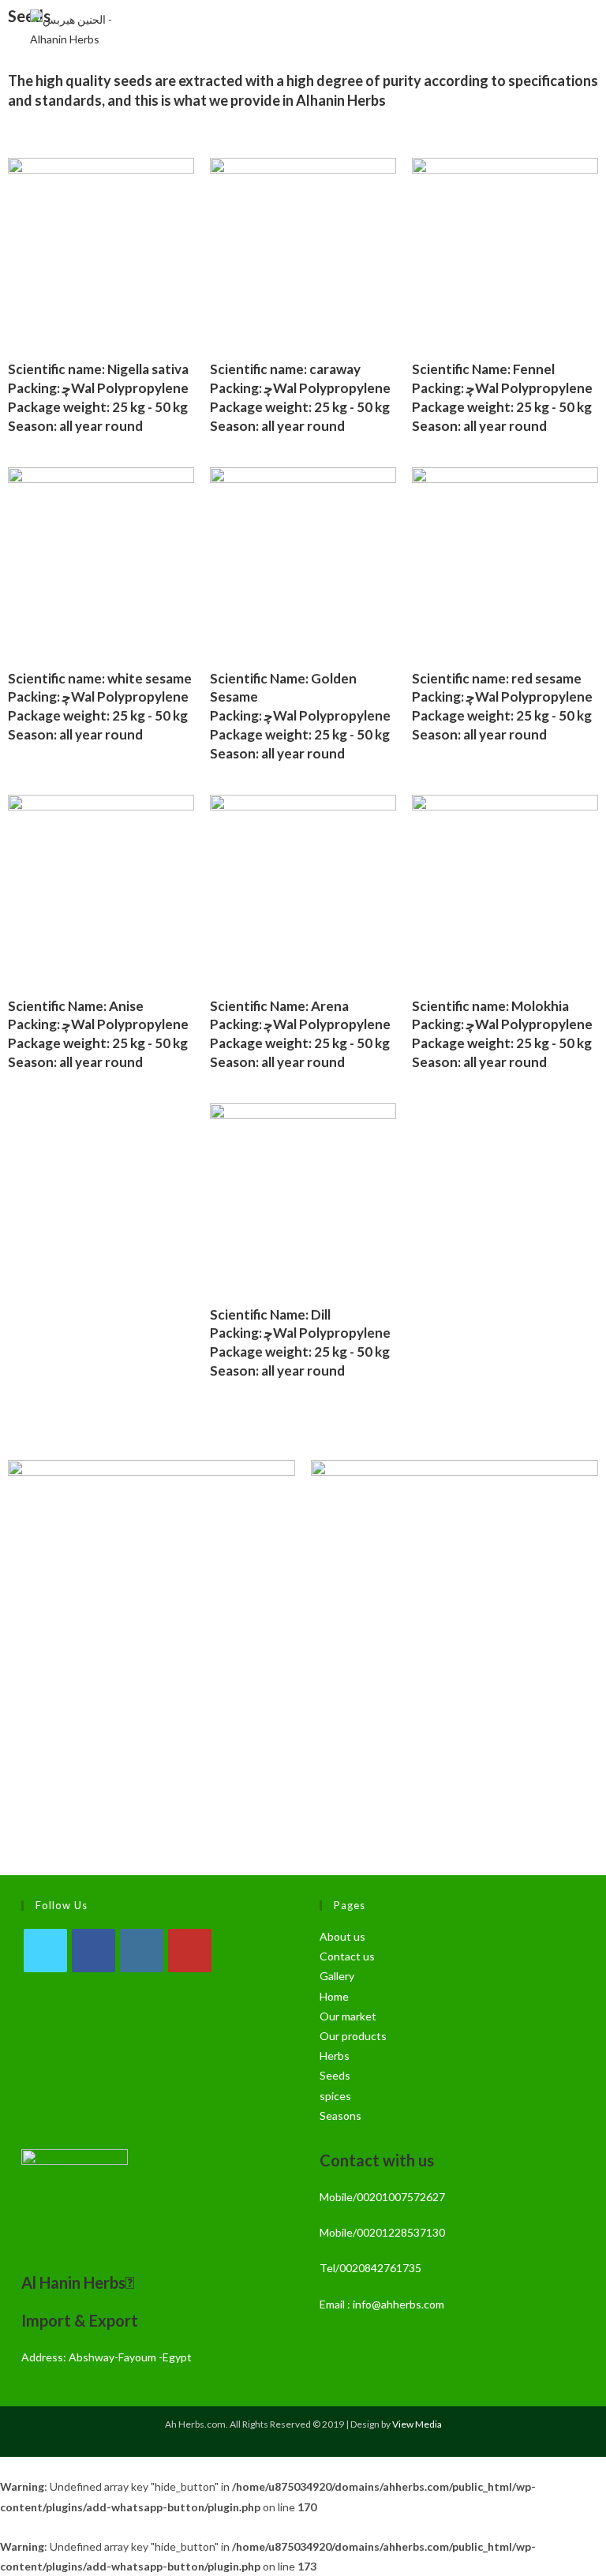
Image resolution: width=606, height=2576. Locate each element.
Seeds (335, 2075)
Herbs (335, 2056)
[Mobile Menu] (574, 29)
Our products (353, 2036)
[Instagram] (142, 1951)
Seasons (340, 2115)
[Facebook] (94, 1951)
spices (335, 2096)
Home (334, 1996)
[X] (45, 1951)
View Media (417, 2424)
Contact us (347, 1956)
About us (342, 1936)
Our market (348, 2016)
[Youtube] (190, 1951)
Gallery (337, 1976)
